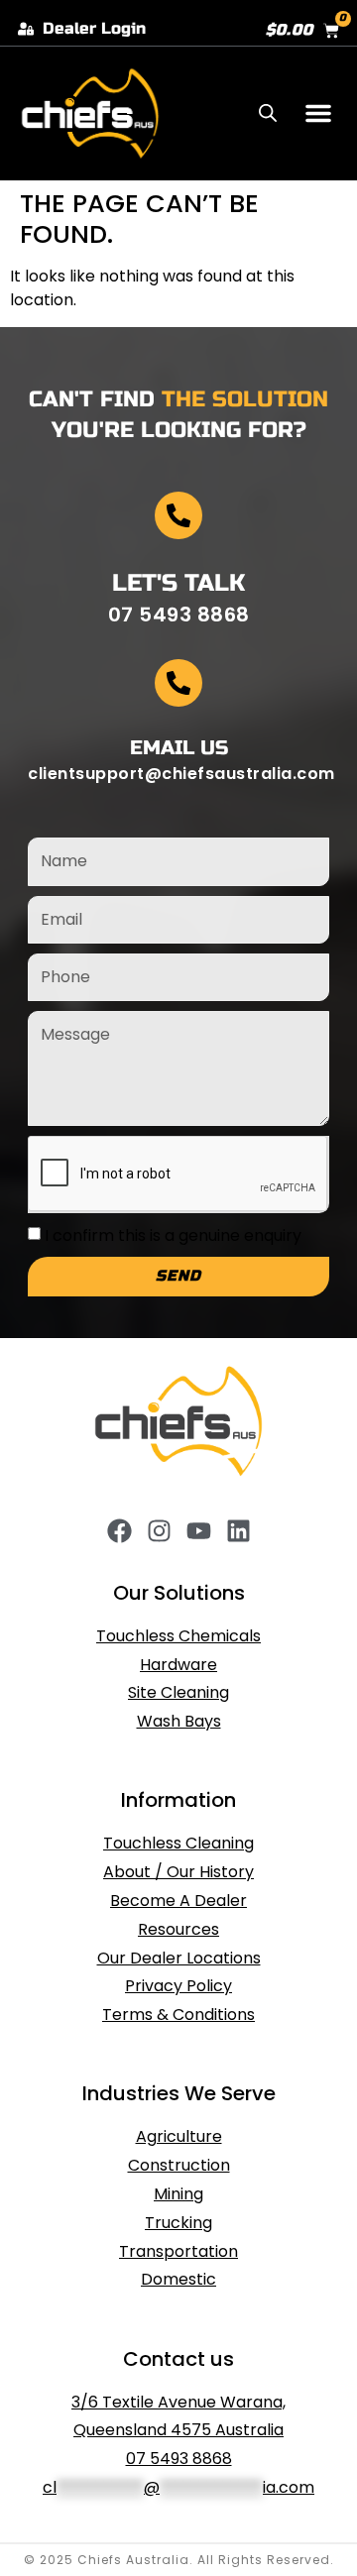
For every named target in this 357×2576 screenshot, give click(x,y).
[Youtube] (199, 1531)
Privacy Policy (178, 1986)
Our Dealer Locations (179, 1958)
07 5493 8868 (179, 2459)
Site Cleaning (178, 1692)
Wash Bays (179, 1721)
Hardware (178, 1665)
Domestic (178, 2279)
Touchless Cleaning (178, 1843)
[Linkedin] (238, 1531)
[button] (318, 113)
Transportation (178, 2251)
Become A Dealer (178, 1901)
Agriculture (179, 2136)
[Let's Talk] (178, 515)
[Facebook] (119, 1531)
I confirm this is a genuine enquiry (173, 1235)
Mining (178, 2194)
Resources (178, 1929)
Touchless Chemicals (178, 1636)
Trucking (178, 2223)
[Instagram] (159, 1531)
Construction (179, 2165)
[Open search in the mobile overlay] (268, 113)
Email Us (179, 748)
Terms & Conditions (178, 2015)
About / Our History (178, 1872)
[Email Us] (178, 683)
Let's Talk (178, 583)
